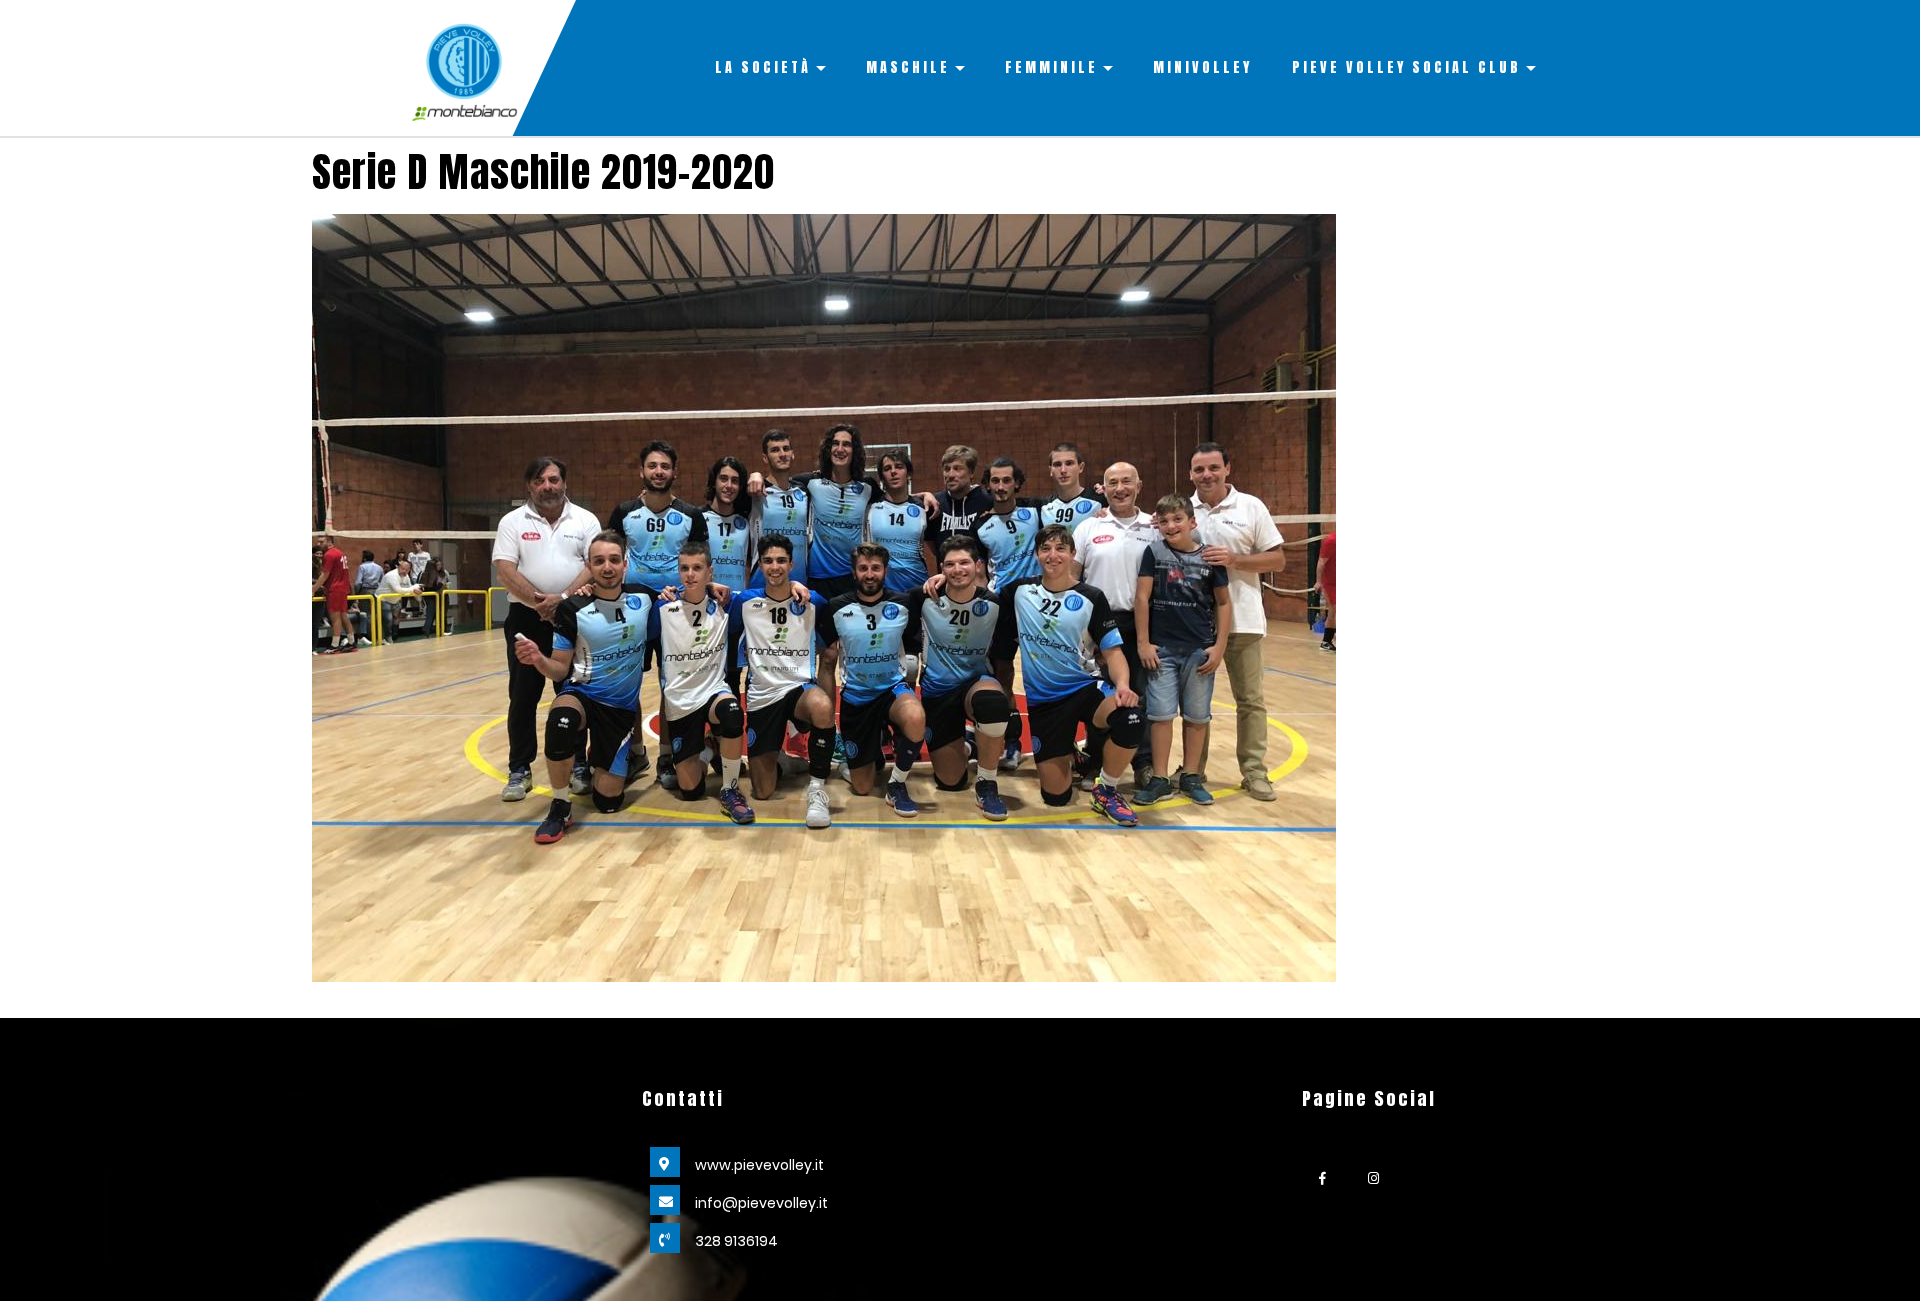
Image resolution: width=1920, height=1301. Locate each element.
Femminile (1051, 67)
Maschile (908, 67)
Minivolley (1202, 67)
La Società (763, 67)
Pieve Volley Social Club (1406, 67)
